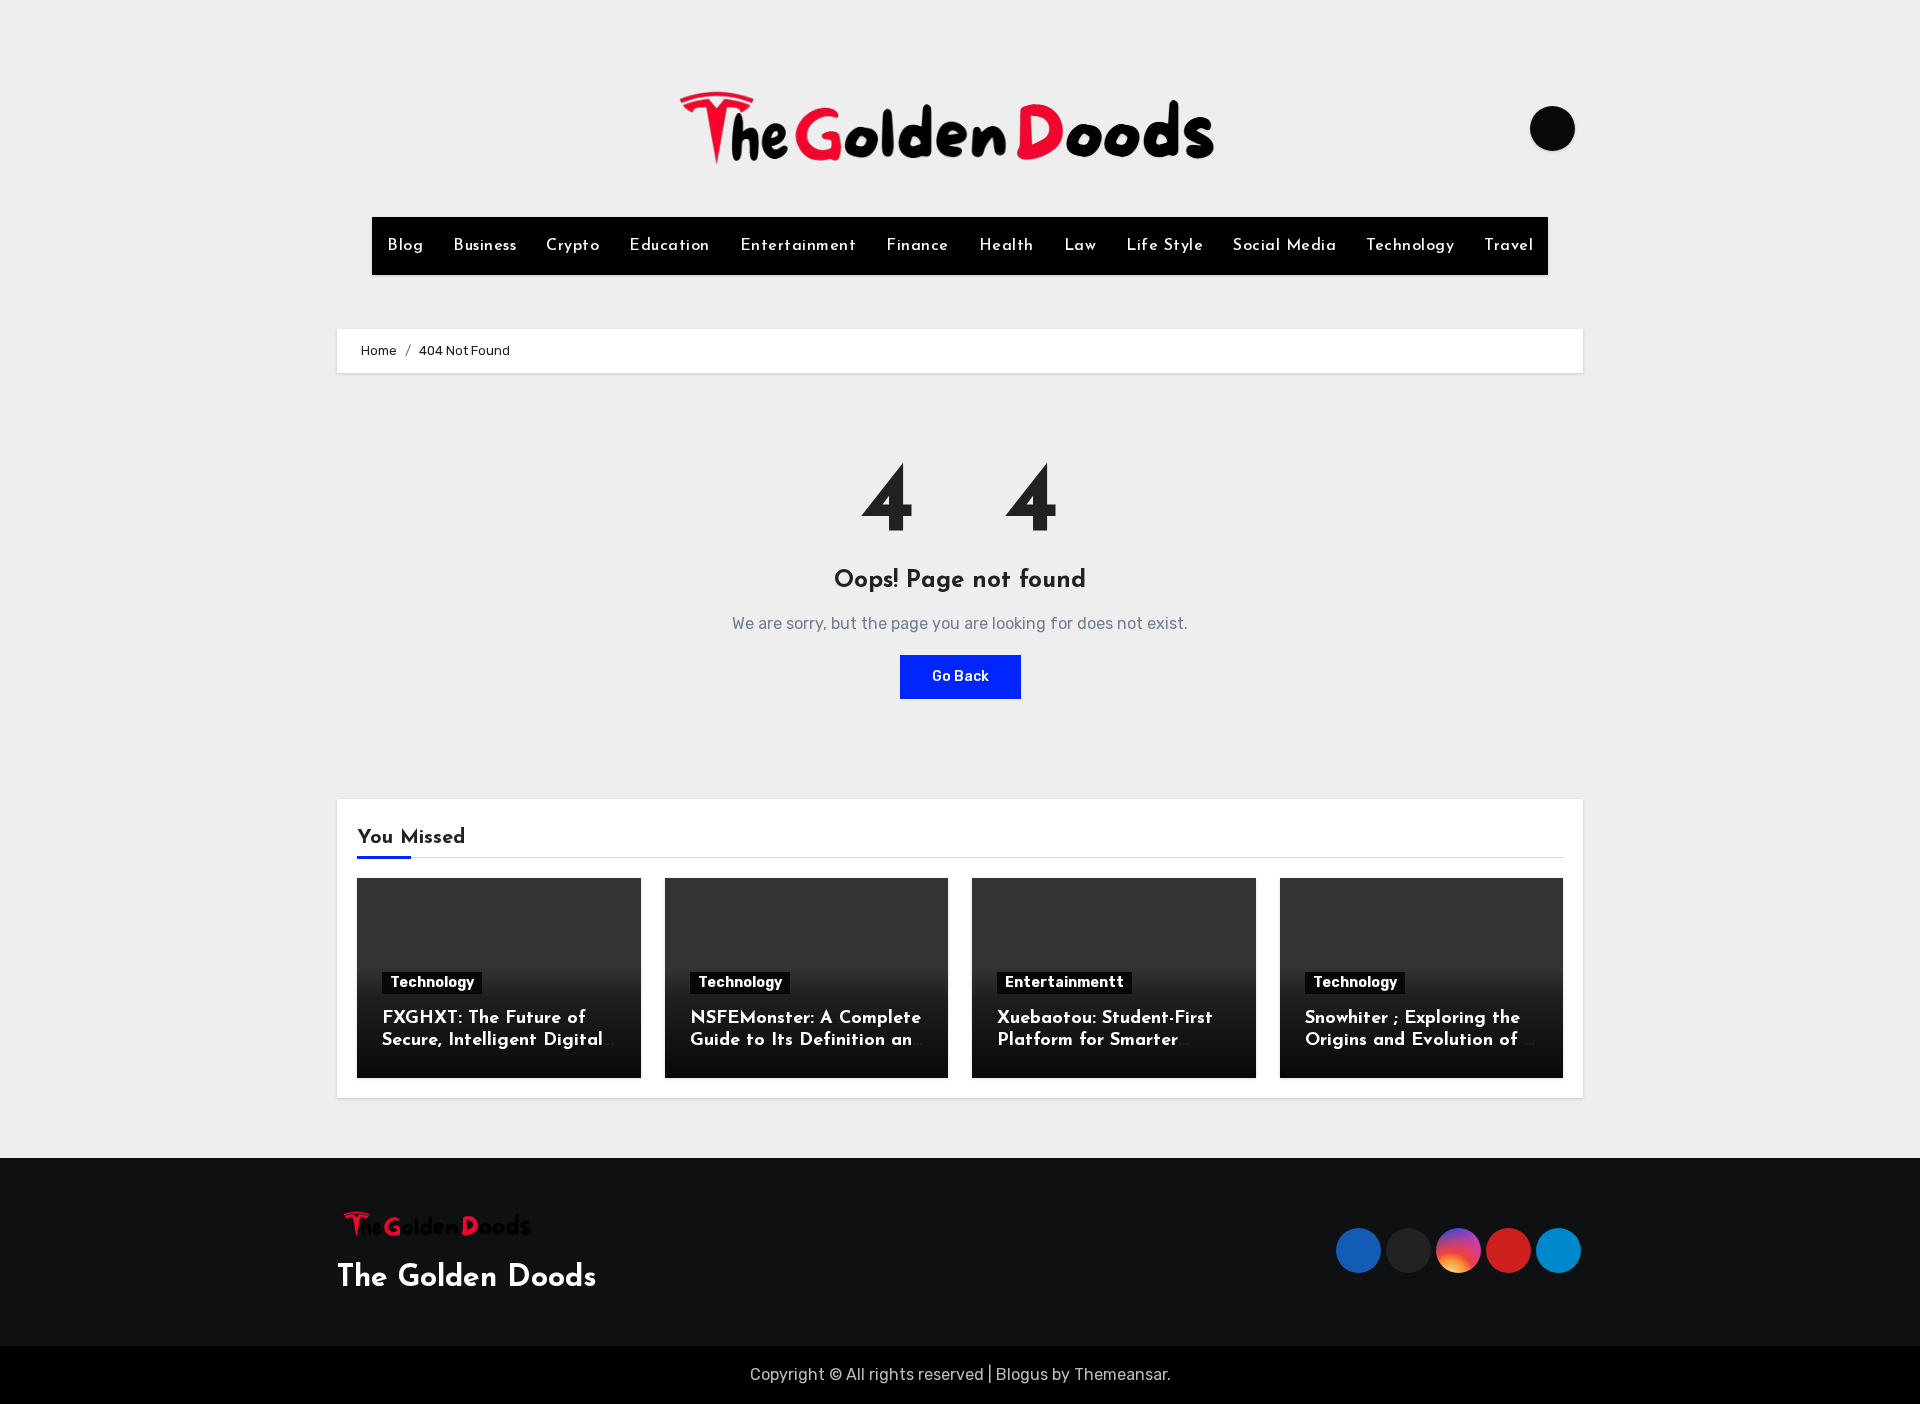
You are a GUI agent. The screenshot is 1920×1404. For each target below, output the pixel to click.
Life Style (1164, 246)
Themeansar (1120, 1374)
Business (484, 246)
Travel (1508, 246)
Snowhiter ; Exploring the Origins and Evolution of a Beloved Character (1420, 1040)
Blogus (1022, 1374)
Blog (405, 246)
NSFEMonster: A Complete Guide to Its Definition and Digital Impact (806, 1040)
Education (669, 246)
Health (1006, 246)
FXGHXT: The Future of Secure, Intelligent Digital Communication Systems (492, 1040)
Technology (1410, 246)
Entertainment (798, 246)
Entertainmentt (1064, 982)
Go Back (960, 676)
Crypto (572, 246)
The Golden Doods (467, 1278)
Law (1080, 246)
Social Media (1284, 246)
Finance (917, 246)
